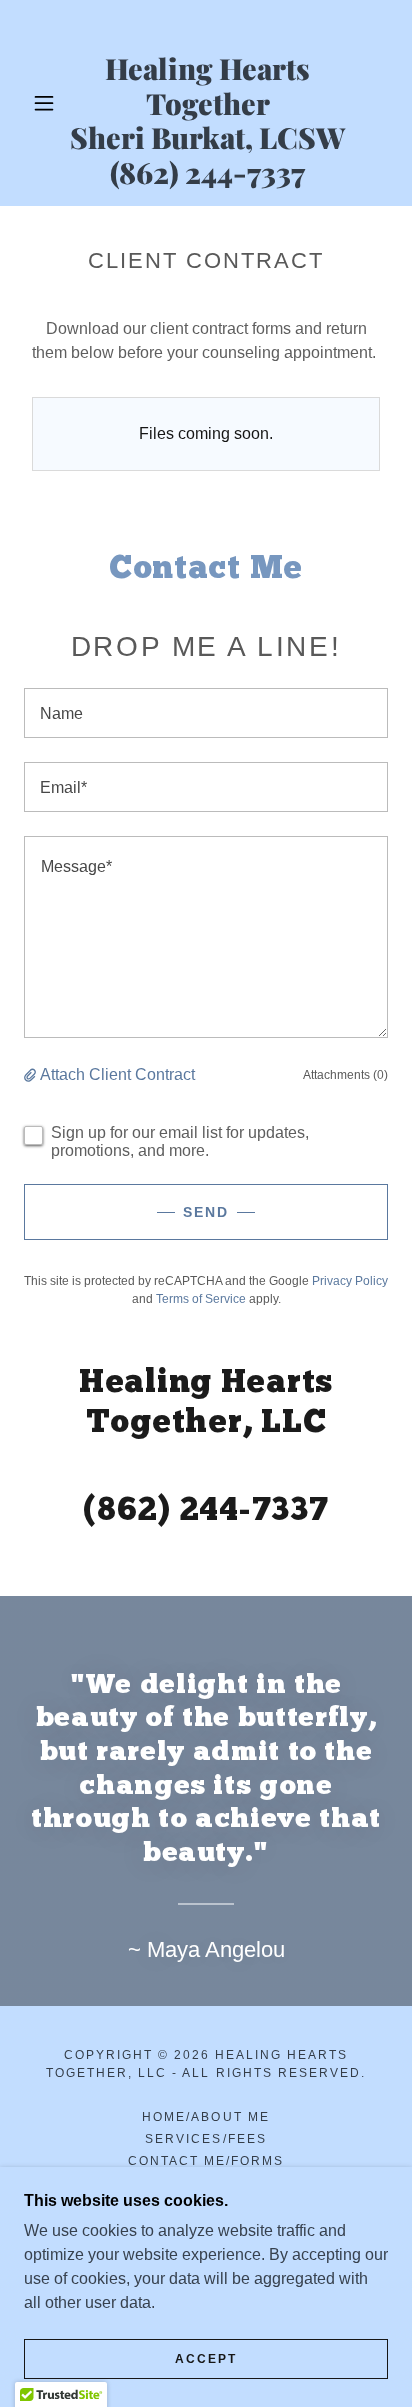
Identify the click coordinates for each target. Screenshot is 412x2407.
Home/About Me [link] (205, 2117)
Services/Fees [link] (205, 2139)
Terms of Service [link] (201, 1299)
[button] (44, 103)
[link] (208, 103)
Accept (206, 2359)
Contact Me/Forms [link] (206, 2161)
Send (206, 1212)
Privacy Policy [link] (350, 1281)
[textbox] (206, 713)
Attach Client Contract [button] (117, 1074)
